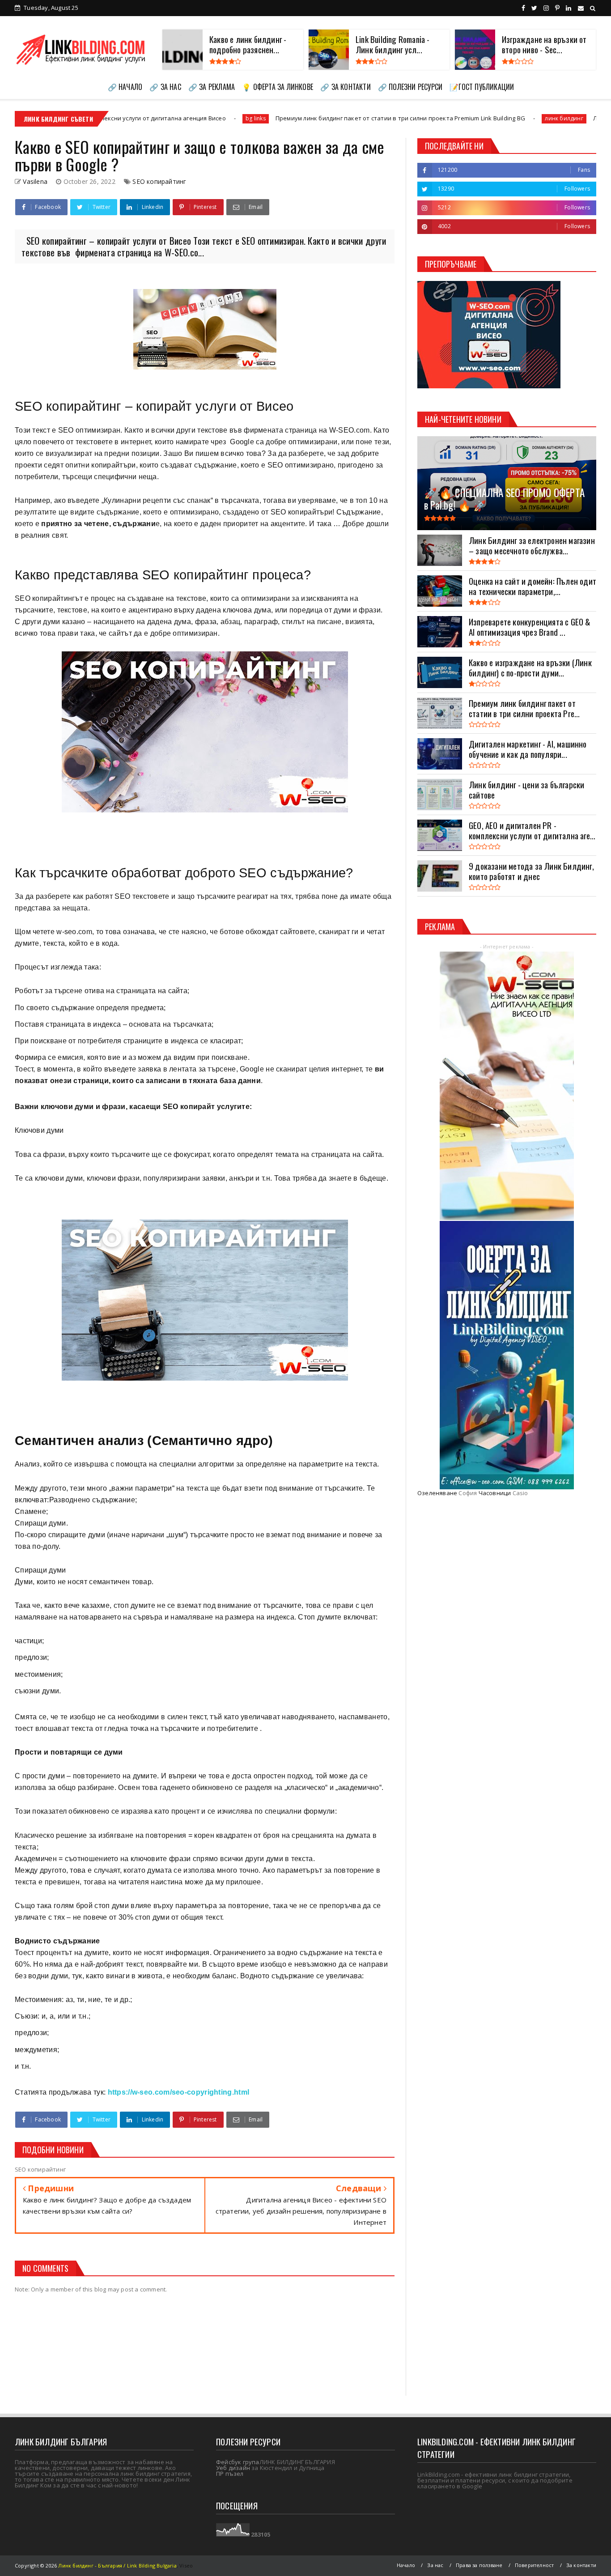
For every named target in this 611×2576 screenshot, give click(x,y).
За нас (435, 2565)
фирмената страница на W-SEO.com (307, 430)
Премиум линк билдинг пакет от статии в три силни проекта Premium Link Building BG (253, 118)
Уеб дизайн (233, 2468)
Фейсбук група (238, 2462)
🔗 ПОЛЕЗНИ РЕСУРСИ (410, 87)
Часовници (495, 1493)
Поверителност (535, 2565)
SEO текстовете (142, 896)
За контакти (581, 2565)
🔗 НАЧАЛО (125, 87)
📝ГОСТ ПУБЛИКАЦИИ (482, 87)
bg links (108, 118)
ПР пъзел (230, 2474)
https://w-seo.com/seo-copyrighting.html (179, 2092)
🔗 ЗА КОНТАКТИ (346, 87)
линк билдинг (417, 118)
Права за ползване (479, 2565)
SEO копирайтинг (159, 181)
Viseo (186, 2565)
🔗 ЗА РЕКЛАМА (212, 87)
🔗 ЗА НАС (165, 87)
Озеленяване (437, 1493)
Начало (406, 2565)
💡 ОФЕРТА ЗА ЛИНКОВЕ (278, 87)
